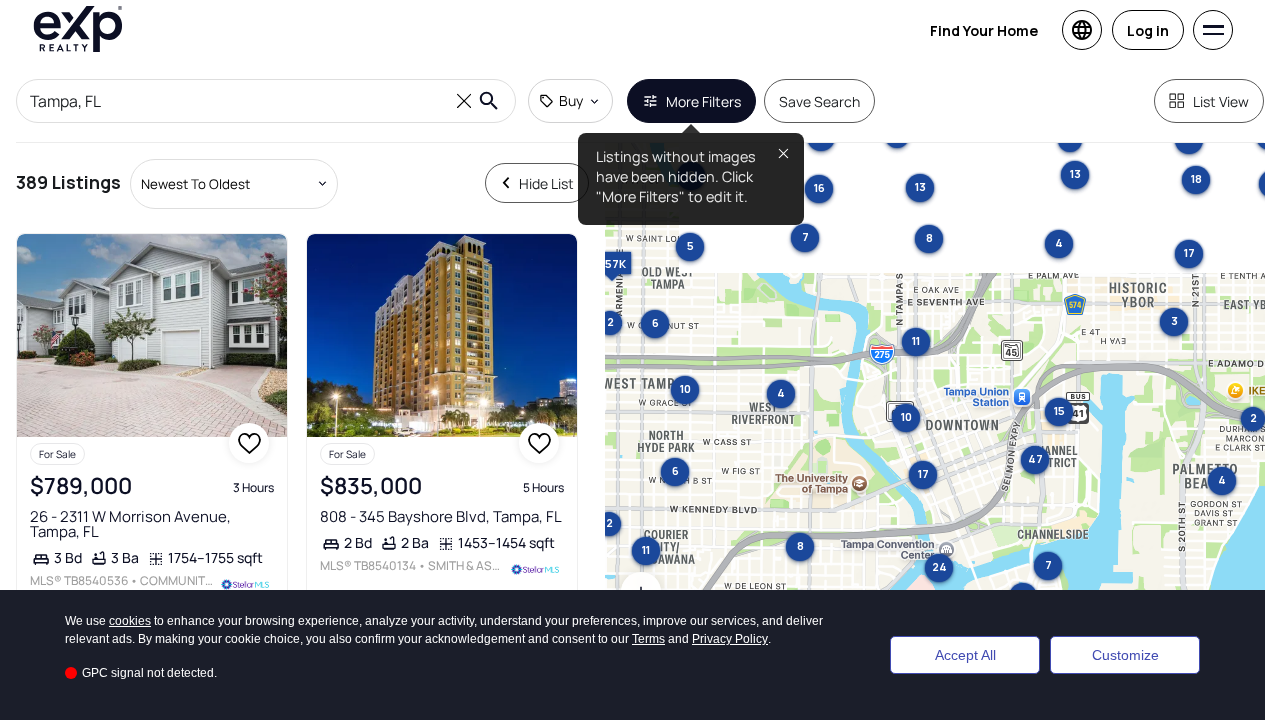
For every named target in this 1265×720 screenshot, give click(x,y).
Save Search (819, 101)
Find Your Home (984, 30)
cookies (130, 621)
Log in (1148, 30)
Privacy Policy (730, 639)
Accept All (965, 655)
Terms (648, 639)
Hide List (546, 183)
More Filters (703, 101)
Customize (1125, 655)
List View (1221, 101)
